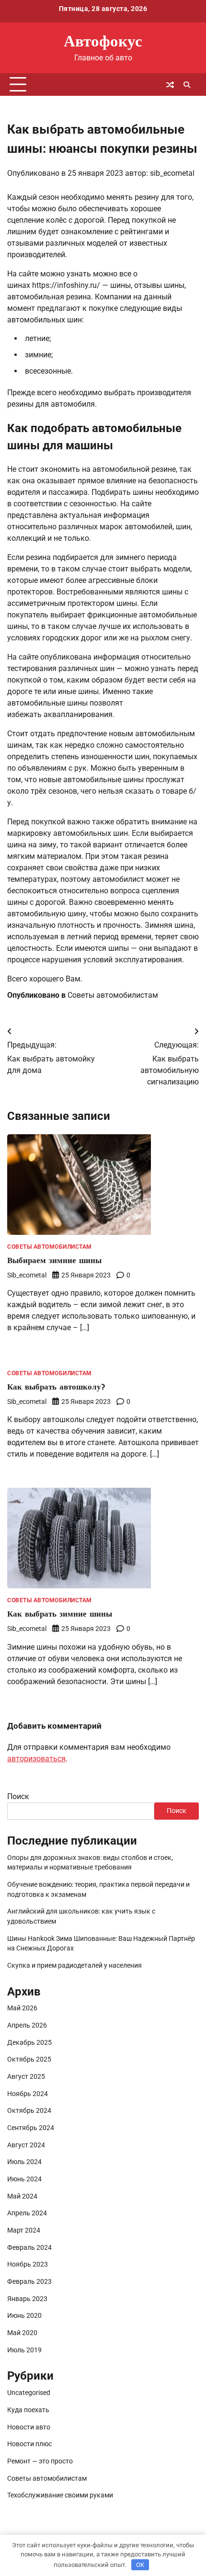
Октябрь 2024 (29, 2110)
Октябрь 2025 (29, 2059)
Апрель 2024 (27, 2213)
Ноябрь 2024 (28, 2094)
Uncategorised (29, 2393)
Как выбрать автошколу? (56, 1386)
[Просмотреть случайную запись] (170, 85)
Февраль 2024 (29, 2247)
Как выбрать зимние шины (60, 1613)
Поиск (18, 1796)
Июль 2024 (24, 2162)
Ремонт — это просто (40, 2461)
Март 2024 (24, 2230)
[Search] (187, 85)
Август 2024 (26, 2145)
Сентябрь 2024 (31, 2128)
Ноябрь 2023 (28, 2264)
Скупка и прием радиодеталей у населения (74, 1965)
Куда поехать (28, 2410)
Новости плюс (29, 2444)
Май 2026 (22, 2008)
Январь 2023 (27, 2299)
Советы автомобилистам (113, 995)
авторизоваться (36, 1759)
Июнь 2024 (24, 2179)
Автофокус (103, 40)
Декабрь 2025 (29, 2042)
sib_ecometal (172, 173)
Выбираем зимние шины (54, 1260)
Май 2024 (22, 2196)
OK (140, 2565)
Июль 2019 (24, 2350)
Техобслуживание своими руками (60, 2495)
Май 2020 (22, 2333)
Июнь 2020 (24, 2315)
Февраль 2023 (29, 2281)
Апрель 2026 (27, 2025)
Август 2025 (26, 2076)
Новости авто (29, 2427)
